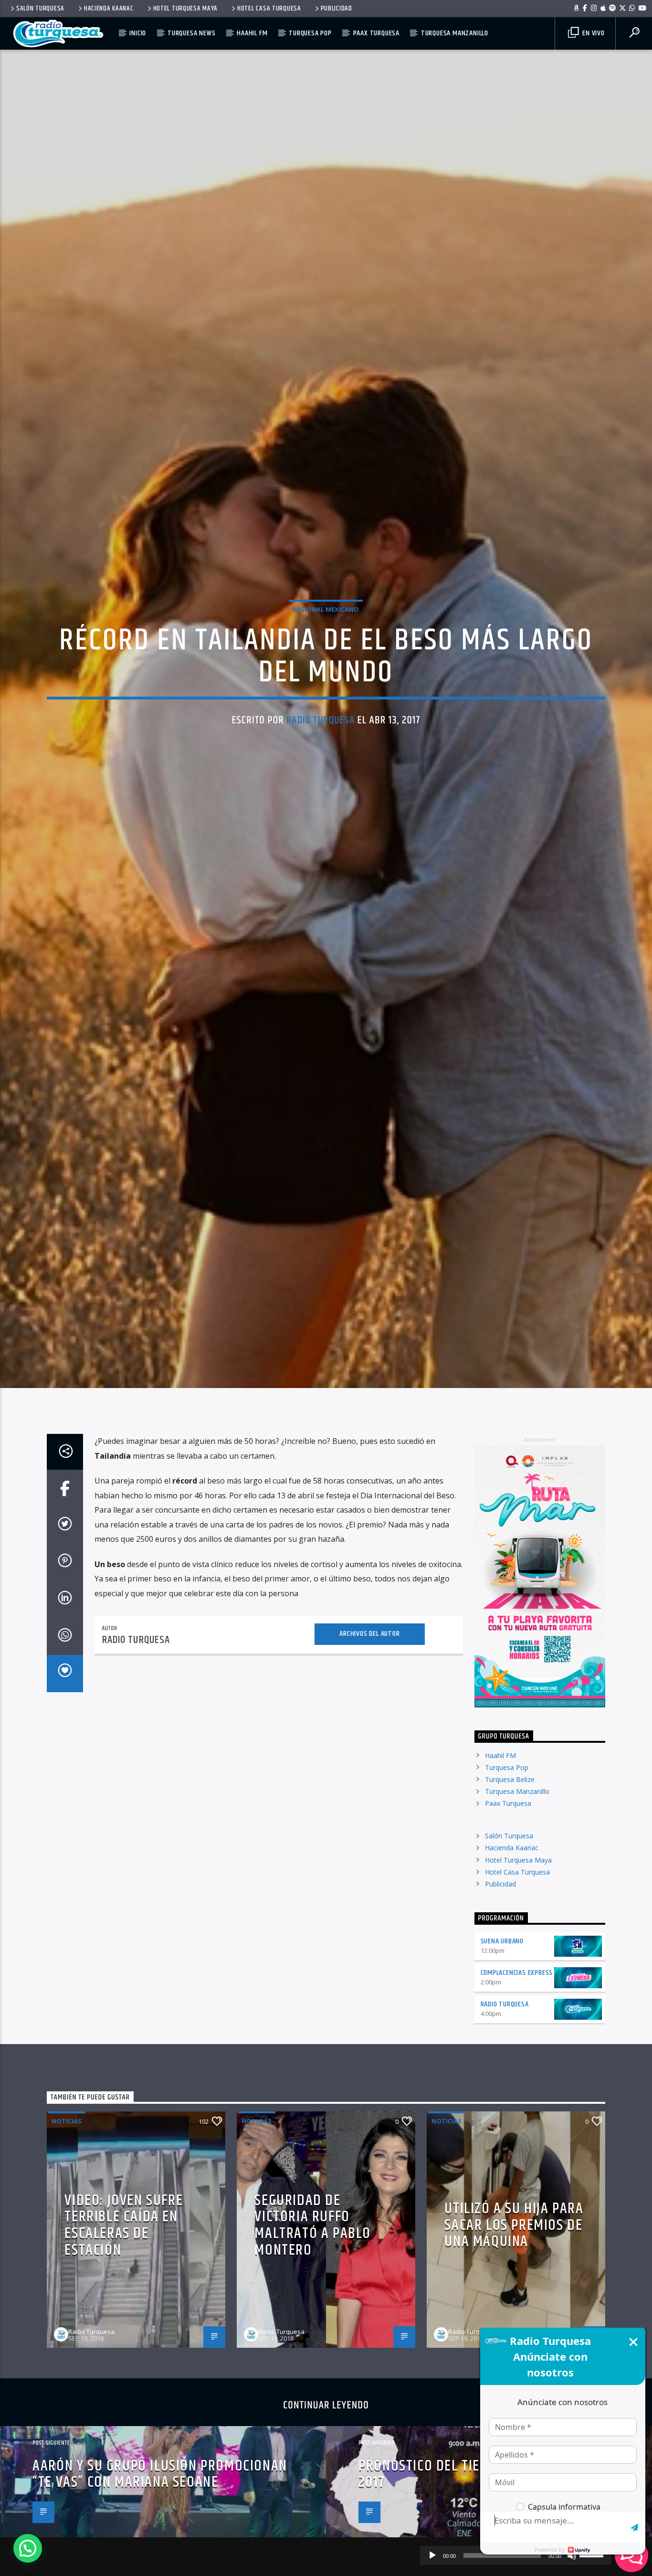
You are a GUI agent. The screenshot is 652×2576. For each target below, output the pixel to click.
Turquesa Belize (510, 1890)
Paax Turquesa (376, 33)
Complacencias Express (517, 2083)
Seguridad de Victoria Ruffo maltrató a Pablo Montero (313, 2335)
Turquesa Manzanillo (455, 33)
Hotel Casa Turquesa (269, 9)
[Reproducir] (432, 2555)
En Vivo (592, 33)
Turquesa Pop (310, 33)
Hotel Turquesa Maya (186, 9)
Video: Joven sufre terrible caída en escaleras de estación (124, 2335)
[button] (28, 2548)
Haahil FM (252, 33)
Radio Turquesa (321, 771)
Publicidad (337, 9)
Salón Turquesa (40, 9)
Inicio (138, 33)
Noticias (67, 2231)
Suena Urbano (502, 2051)
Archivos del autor (369, 1744)
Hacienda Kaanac (109, 9)
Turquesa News (191, 33)
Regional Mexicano (326, 660)
